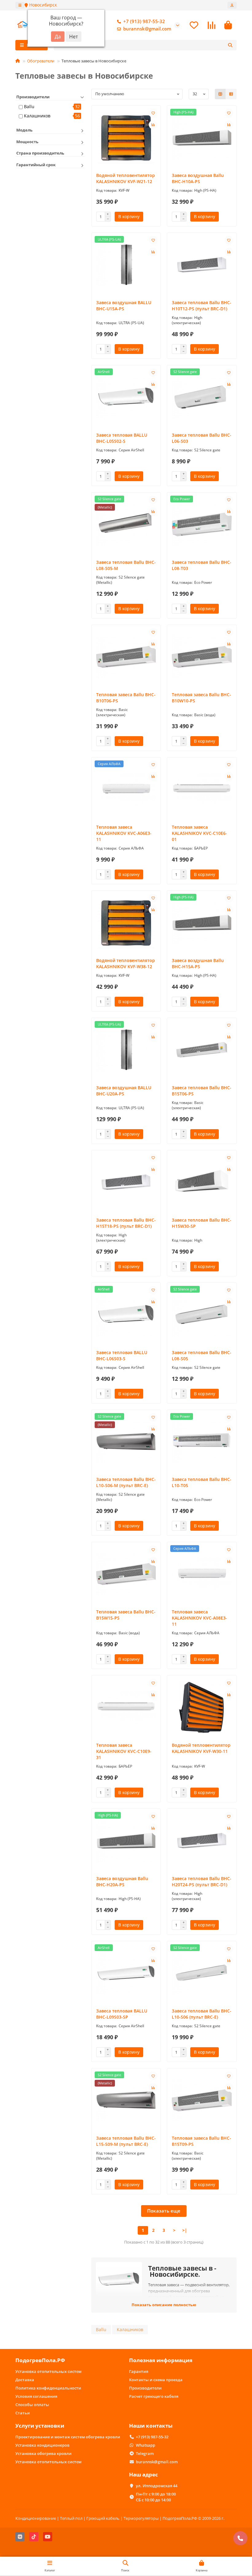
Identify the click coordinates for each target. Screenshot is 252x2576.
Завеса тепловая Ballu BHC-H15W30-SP (202, 1223)
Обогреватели (41, 61)
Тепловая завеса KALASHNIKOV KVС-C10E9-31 (124, 1751)
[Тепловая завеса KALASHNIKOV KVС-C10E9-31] (126, 1707)
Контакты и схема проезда (156, 2380)
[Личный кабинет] (232, 5)
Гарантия (139, 2371)
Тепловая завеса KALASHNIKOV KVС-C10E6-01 (199, 833)
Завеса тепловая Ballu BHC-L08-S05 (202, 1355)
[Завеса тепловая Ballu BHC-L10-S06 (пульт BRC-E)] (202, 1973)
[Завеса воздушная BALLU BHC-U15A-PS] (126, 265)
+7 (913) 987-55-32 (144, 21)
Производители (145, 2388)
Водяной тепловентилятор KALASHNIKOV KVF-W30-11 (201, 1748)
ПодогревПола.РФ (40, 2360)
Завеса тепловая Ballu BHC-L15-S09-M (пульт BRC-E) (126, 2141)
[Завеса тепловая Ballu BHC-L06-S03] (202, 397)
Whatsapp (146, 2445)
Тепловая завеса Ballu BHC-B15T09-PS (201, 2141)
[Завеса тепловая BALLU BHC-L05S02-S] (126, 397)
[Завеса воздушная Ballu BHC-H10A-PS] (202, 137)
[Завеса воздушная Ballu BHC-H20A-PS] (126, 1841)
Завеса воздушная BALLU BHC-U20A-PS (124, 1091)
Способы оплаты (32, 2405)
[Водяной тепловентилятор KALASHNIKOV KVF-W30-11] (202, 1707)
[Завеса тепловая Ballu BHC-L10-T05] (202, 1442)
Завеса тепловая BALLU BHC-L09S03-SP (122, 2014)
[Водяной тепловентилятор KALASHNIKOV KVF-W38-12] (126, 923)
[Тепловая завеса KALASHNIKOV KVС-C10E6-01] (202, 789)
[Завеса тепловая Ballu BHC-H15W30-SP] (202, 1182)
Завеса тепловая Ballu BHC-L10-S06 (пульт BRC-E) (202, 2014)
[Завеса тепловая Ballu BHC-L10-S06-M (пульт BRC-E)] (126, 1442)
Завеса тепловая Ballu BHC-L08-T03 (202, 565)
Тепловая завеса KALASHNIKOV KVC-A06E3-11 (124, 833)
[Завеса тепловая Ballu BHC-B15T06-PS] (202, 1050)
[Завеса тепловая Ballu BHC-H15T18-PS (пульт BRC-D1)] (126, 1182)
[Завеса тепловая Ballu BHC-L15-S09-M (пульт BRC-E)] (126, 2100)
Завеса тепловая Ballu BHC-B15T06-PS (202, 1091)
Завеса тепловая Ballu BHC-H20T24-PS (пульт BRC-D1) (202, 1881)
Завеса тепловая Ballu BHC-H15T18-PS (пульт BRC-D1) (126, 1223)
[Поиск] (230, 45)
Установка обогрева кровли (43, 2453)
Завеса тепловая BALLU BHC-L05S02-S (122, 438)
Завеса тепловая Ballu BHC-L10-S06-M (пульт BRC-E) (126, 1482)
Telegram (145, 2453)
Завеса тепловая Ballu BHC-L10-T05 (202, 1482)
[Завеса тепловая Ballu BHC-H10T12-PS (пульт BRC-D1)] (202, 265)
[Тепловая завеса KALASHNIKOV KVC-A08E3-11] (202, 1574)
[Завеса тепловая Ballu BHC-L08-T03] (202, 524)
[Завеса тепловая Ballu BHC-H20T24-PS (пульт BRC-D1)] (202, 1841)
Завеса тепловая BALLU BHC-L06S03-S (122, 1355)
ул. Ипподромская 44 (157, 2486)
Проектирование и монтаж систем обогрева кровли (68, 2437)
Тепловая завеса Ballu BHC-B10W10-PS (201, 698)
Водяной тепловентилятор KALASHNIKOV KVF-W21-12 (126, 178)
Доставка (25, 2380)
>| (185, 2230)
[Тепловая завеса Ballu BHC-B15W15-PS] (126, 1574)
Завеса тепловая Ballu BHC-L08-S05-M (126, 565)
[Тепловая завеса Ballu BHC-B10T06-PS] (126, 657)
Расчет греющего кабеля (154, 2396)
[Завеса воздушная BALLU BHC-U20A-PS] (126, 1050)
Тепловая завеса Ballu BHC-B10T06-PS (126, 698)
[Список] (231, 94)
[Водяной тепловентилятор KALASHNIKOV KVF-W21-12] (126, 137)
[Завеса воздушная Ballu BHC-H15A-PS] (202, 923)
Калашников (37, 116)
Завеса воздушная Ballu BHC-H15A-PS (198, 963)
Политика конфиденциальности (48, 2388)
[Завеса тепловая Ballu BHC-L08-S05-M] (126, 524)
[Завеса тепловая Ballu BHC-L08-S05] (202, 1315)
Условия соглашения (36, 2396)
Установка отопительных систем (48, 2371)
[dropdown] (20, 5)
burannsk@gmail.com (147, 29)
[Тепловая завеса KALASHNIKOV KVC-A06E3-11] (126, 789)
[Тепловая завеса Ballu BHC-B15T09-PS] (202, 2100)
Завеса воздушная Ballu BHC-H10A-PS (198, 178)
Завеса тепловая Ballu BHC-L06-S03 (202, 438)
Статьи (23, 2413)
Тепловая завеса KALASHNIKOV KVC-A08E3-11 (199, 1618)
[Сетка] (220, 94)
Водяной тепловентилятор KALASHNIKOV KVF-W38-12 (126, 963)
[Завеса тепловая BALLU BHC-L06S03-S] (126, 1315)
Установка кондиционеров (42, 2445)
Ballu (29, 106)
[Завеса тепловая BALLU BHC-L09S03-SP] (126, 1973)
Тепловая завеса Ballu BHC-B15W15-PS (126, 1615)
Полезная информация (161, 2360)
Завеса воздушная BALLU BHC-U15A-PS (124, 306)
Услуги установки (40, 2426)
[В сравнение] (153, 125)
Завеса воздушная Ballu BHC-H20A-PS (122, 1881)
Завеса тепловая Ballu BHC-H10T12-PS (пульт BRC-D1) (202, 306)
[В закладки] (153, 113)
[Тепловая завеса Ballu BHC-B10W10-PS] (202, 657)
